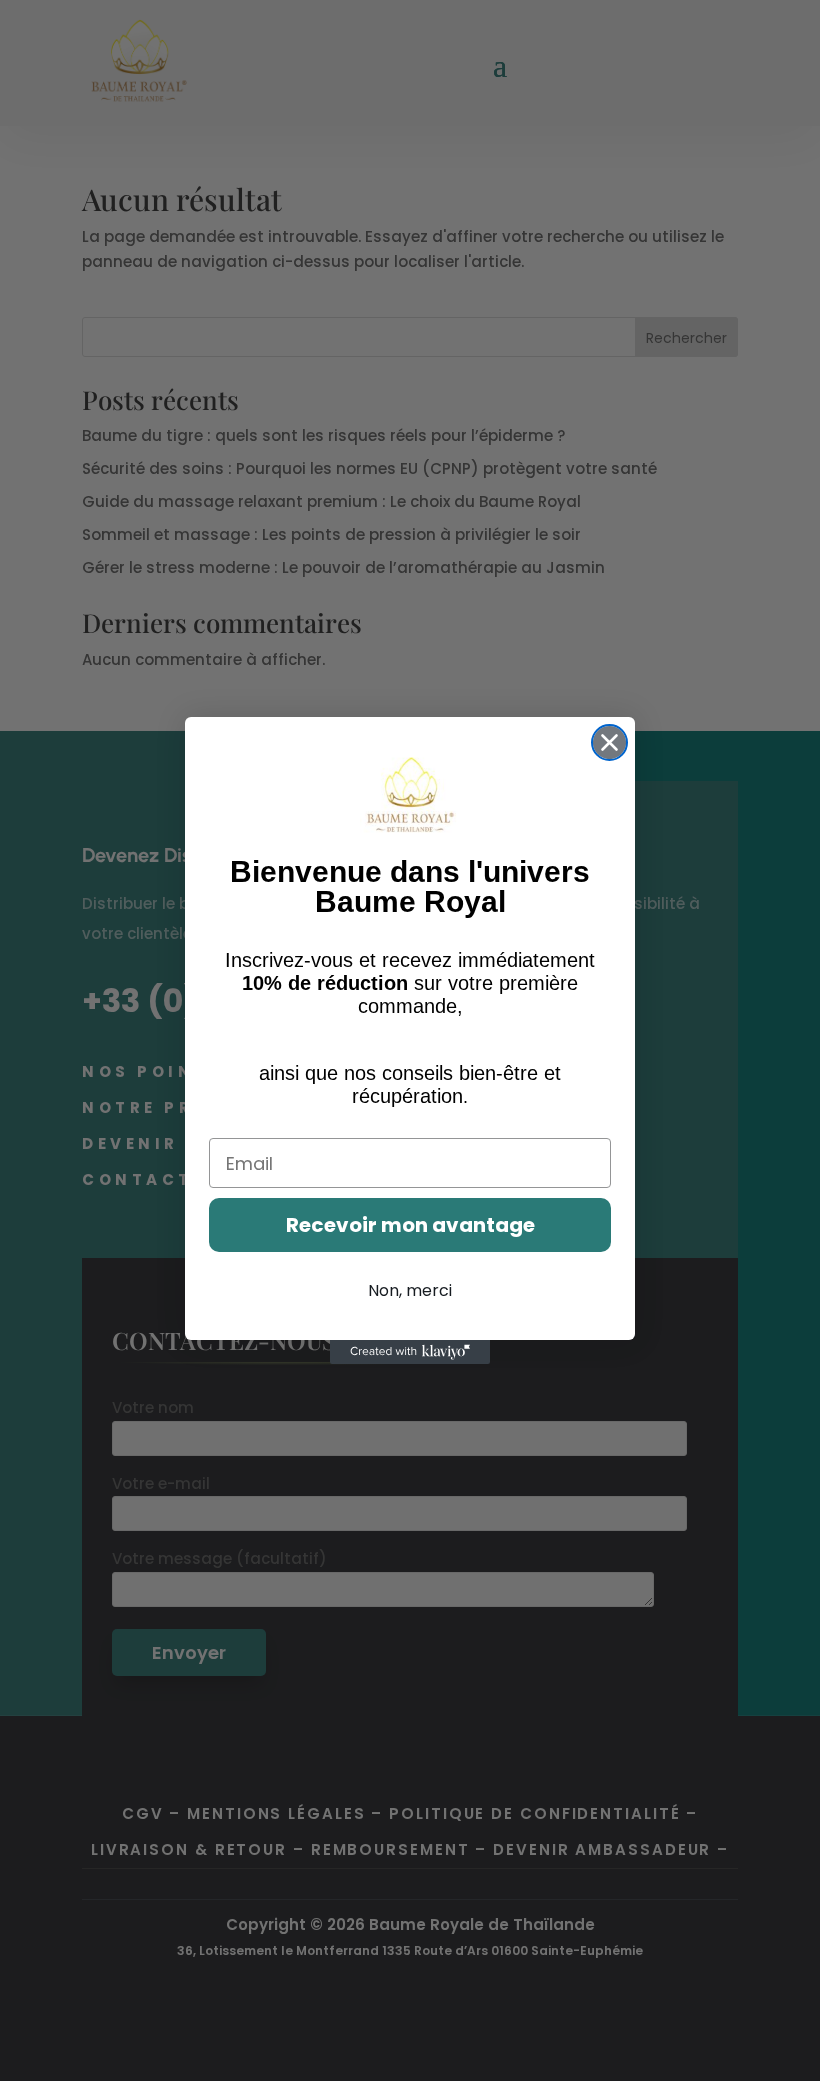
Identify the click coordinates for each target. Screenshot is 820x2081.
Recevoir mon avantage (410, 1225)
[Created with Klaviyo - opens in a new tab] (410, 1352)
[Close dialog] (609, 742)
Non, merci (410, 1290)
